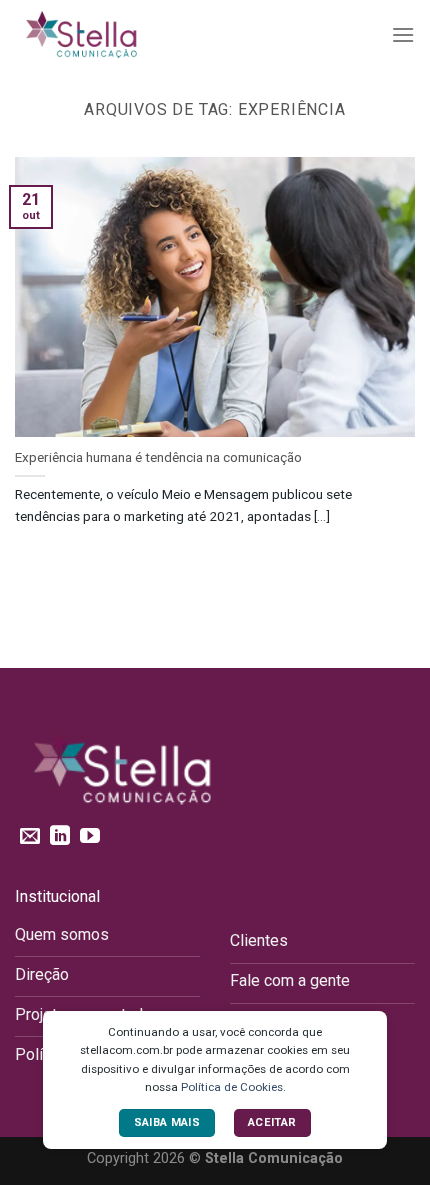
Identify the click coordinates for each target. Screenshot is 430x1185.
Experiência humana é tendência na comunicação (158, 457)
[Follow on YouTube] (90, 837)
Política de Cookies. (233, 1087)
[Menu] (403, 34)
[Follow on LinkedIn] (60, 837)
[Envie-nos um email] (30, 837)
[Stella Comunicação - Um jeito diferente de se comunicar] (115, 35)
